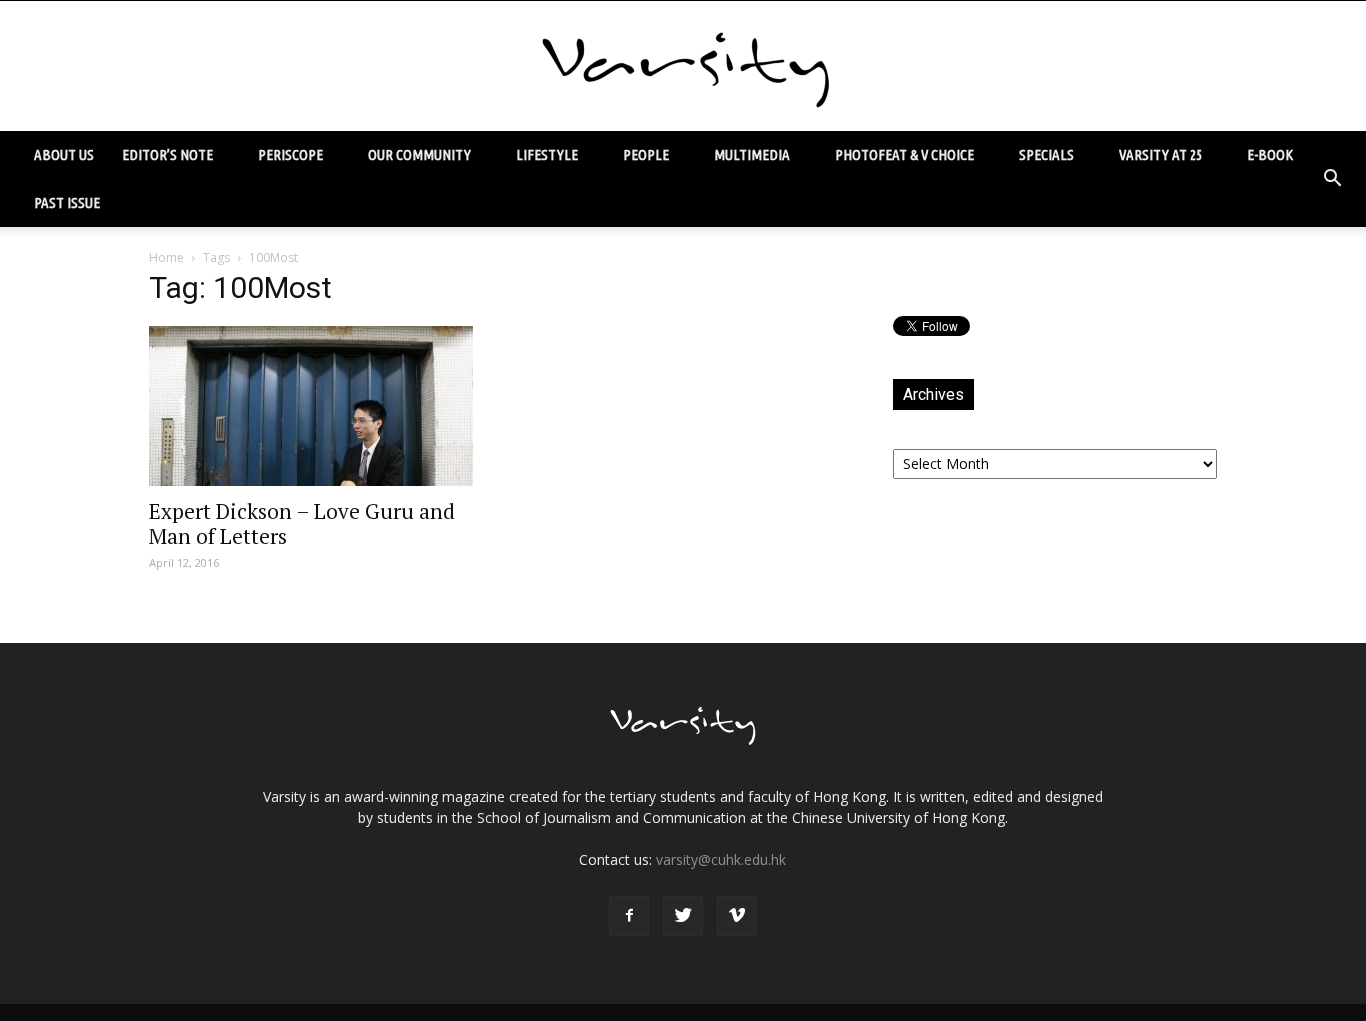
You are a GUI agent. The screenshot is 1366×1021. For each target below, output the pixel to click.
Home (166, 257)
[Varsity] (683, 67)
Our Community (419, 154)
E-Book (1270, 154)
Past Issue (67, 202)
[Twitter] (683, 916)
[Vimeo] (737, 916)
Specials (1046, 154)
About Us (64, 154)
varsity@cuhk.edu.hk (721, 859)
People (646, 154)
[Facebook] (629, 916)
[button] (1332, 179)
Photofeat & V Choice (904, 154)
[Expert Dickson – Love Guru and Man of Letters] (311, 406)
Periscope (290, 154)
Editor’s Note (167, 154)
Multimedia (752, 154)
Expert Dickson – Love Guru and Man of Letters (302, 523)
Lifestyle (547, 154)
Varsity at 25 (1160, 154)
